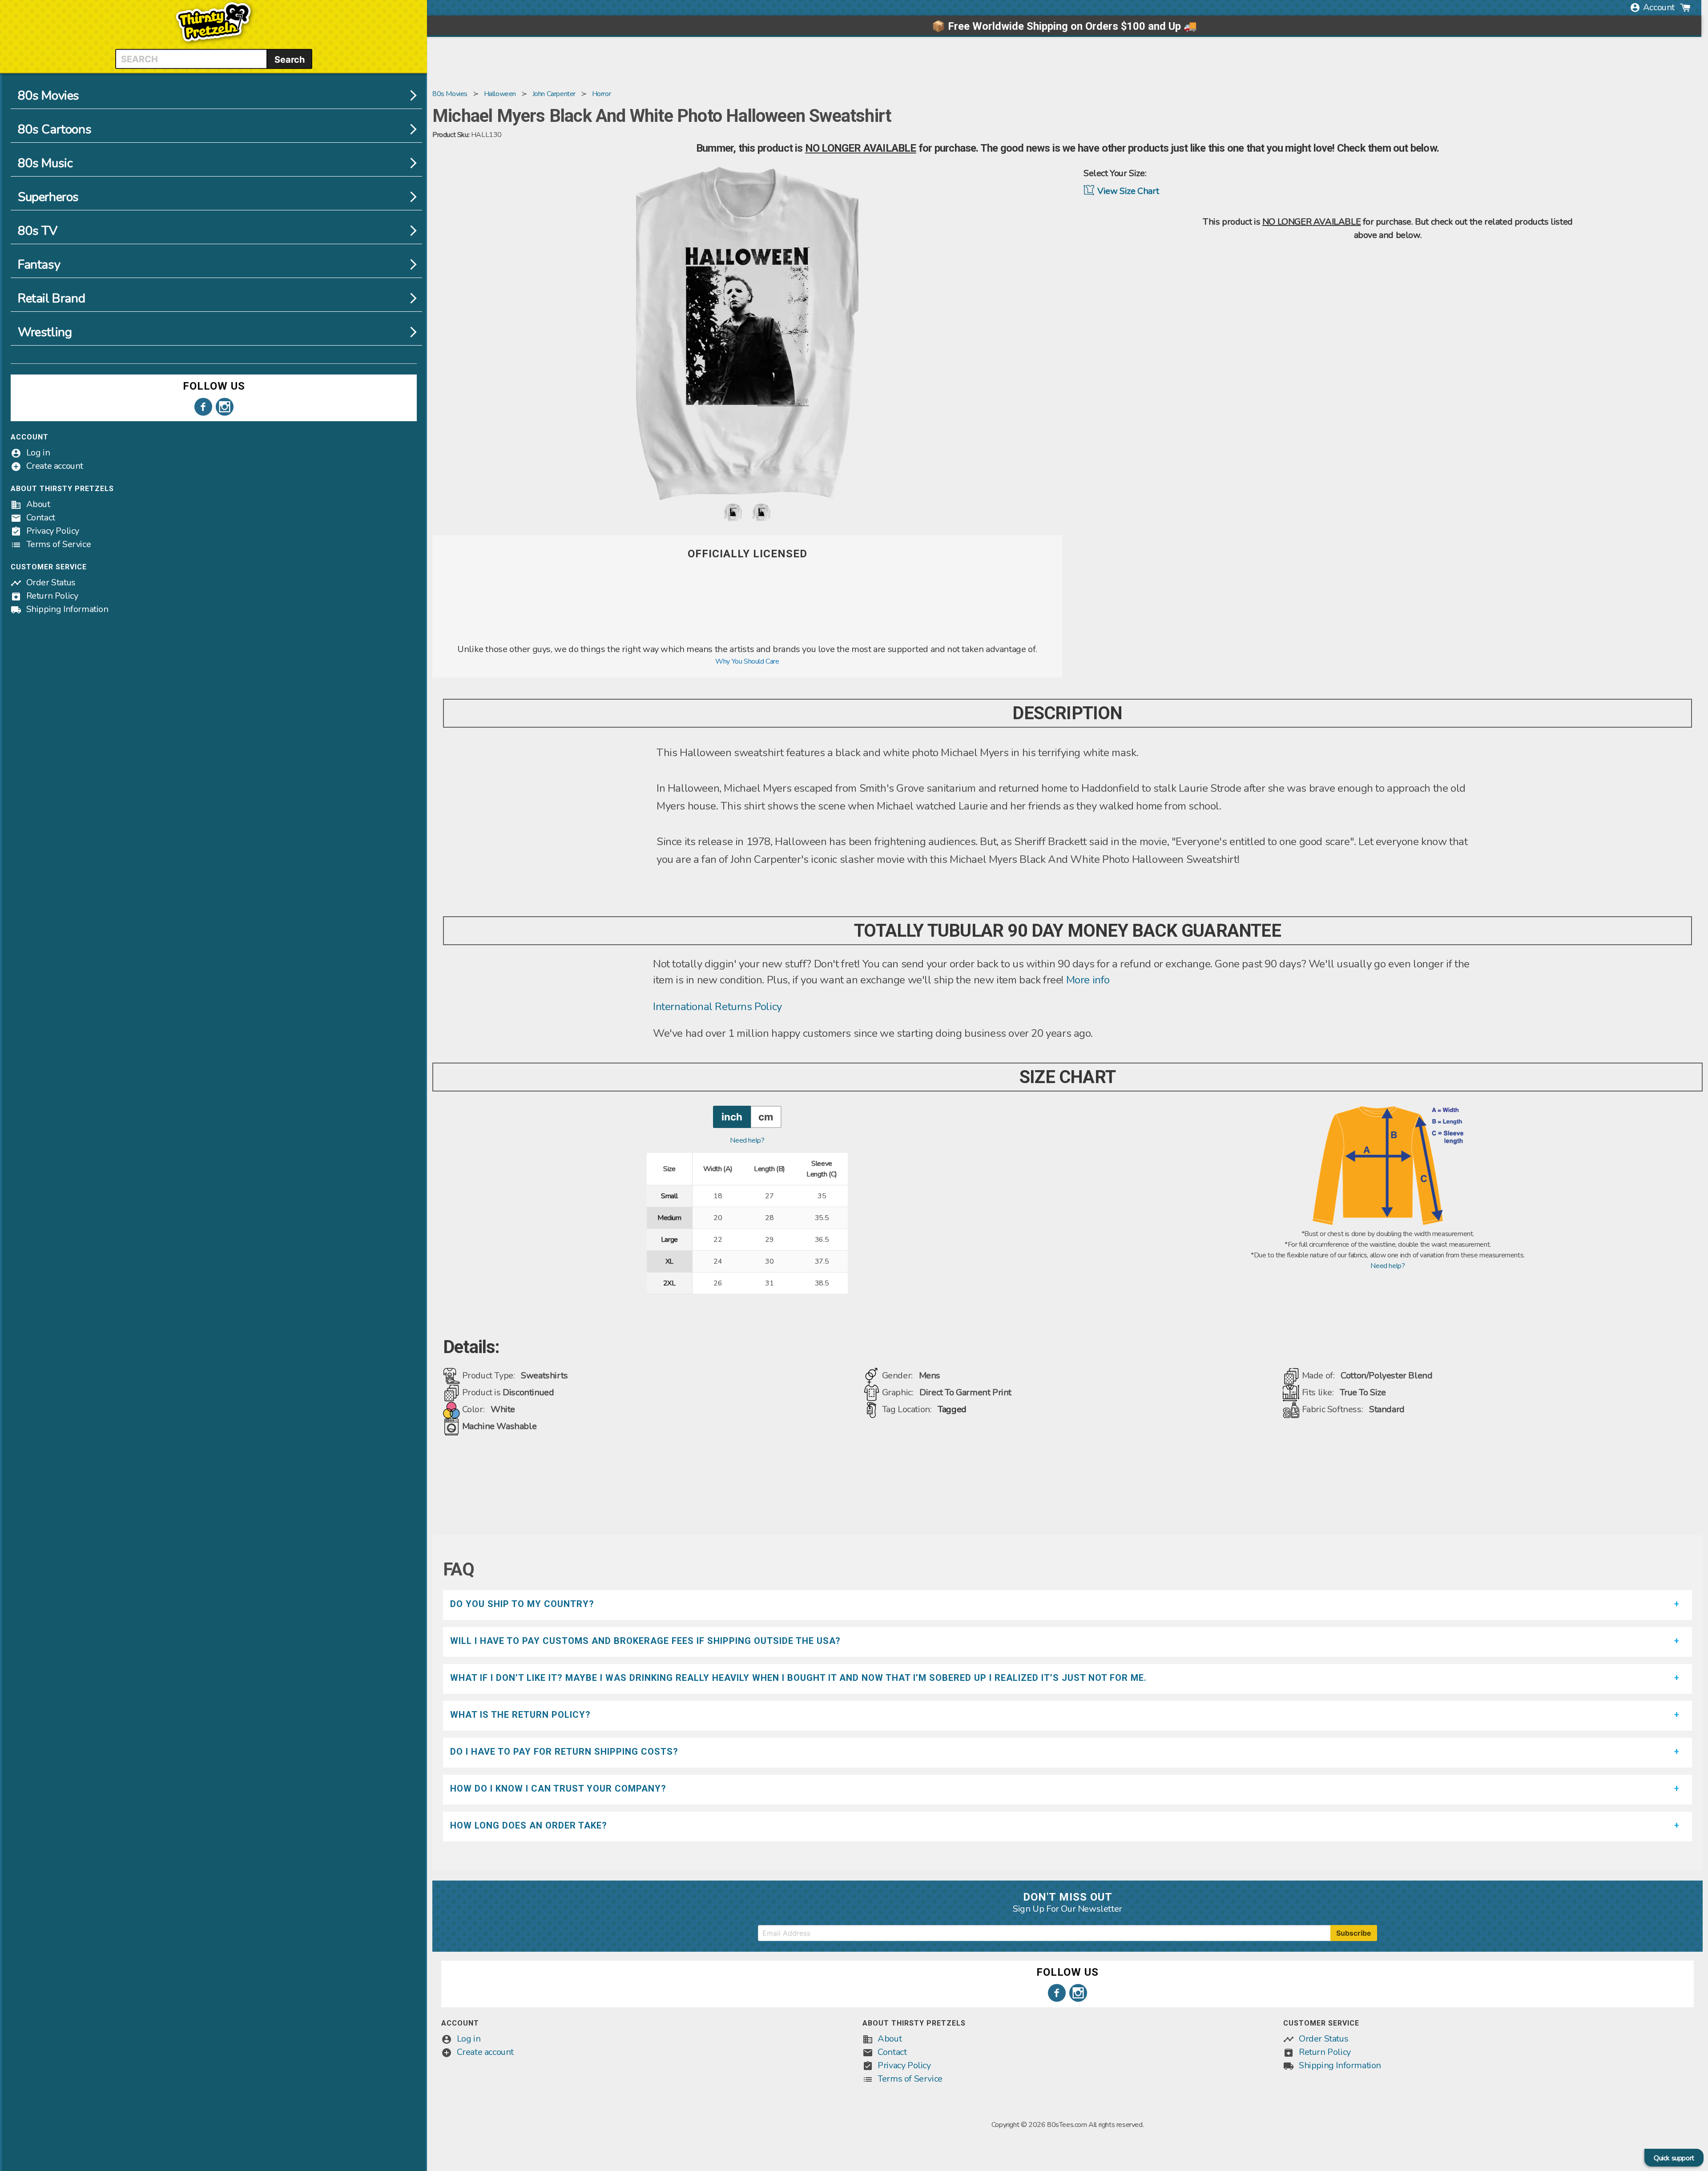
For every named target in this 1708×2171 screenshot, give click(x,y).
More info (1088, 980)
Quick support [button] (1674, 2158)
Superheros (48, 197)
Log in (38, 453)
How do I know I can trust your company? (558, 1788)
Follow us (214, 386)
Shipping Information (67, 609)
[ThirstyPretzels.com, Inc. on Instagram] (225, 407)
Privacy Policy (53, 531)
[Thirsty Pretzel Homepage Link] (213, 44)
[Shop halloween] (747, 637)
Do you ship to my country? (522, 1604)
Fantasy (39, 265)
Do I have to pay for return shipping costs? (564, 1752)
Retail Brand (51, 298)
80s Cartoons (54, 129)
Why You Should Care (747, 661)
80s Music (45, 163)
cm (766, 1117)
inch (732, 1117)
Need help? (747, 1140)
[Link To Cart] (1685, 8)
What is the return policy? (520, 1715)
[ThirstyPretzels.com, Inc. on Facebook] (203, 407)
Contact (41, 518)
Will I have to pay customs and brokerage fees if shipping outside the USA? (645, 1641)
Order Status (51, 582)
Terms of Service (59, 544)
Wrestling (45, 332)
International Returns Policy (717, 1007)
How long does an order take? (529, 1825)
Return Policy (52, 596)
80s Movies (48, 96)
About (38, 504)
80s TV (38, 231)
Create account (55, 466)
